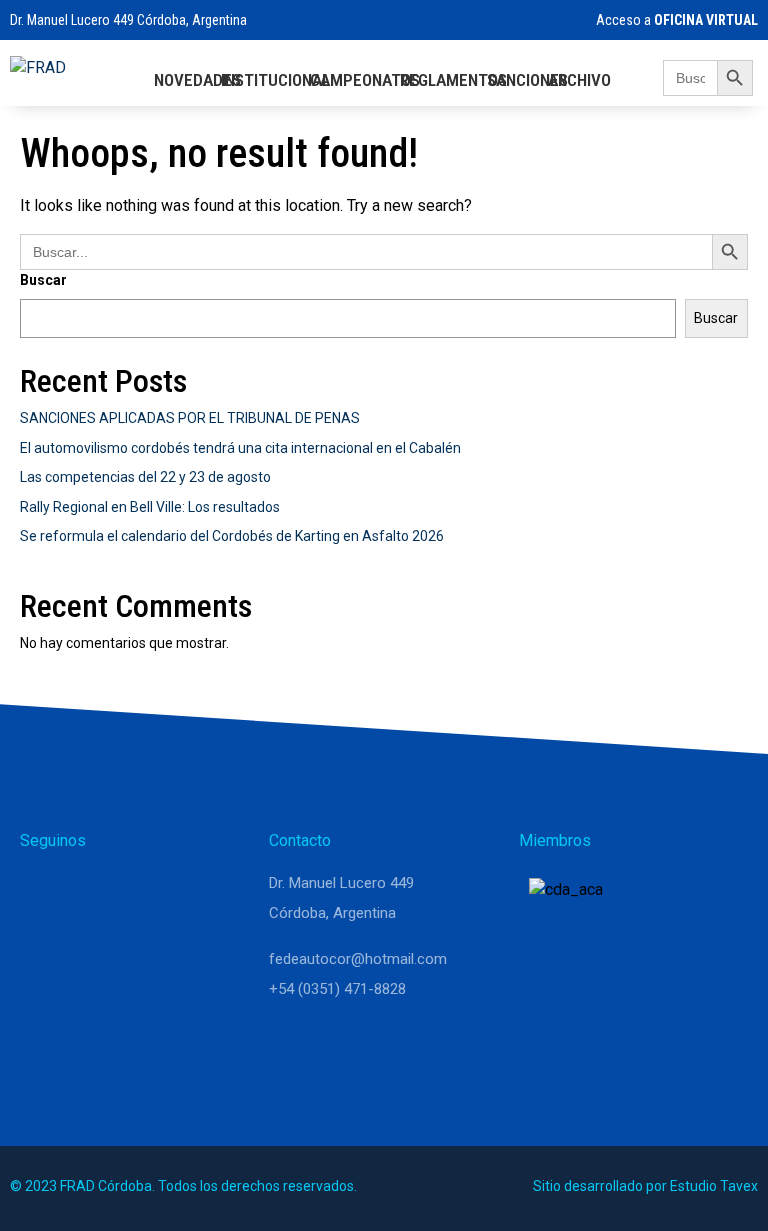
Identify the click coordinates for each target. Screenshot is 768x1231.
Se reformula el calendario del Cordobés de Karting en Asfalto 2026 (232, 536)
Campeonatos (365, 80)
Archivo (579, 80)
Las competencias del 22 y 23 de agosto (145, 477)
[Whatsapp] (44, 892)
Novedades (197, 80)
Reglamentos (453, 80)
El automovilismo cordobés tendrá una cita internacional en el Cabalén (240, 448)
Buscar (43, 280)
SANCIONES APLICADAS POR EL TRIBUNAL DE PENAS (190, 418)
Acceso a (675, 20)
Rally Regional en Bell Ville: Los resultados (150, 507)
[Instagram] (92, 892)
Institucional (275, 80)
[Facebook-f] (140, 892)
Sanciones (527, 80)
